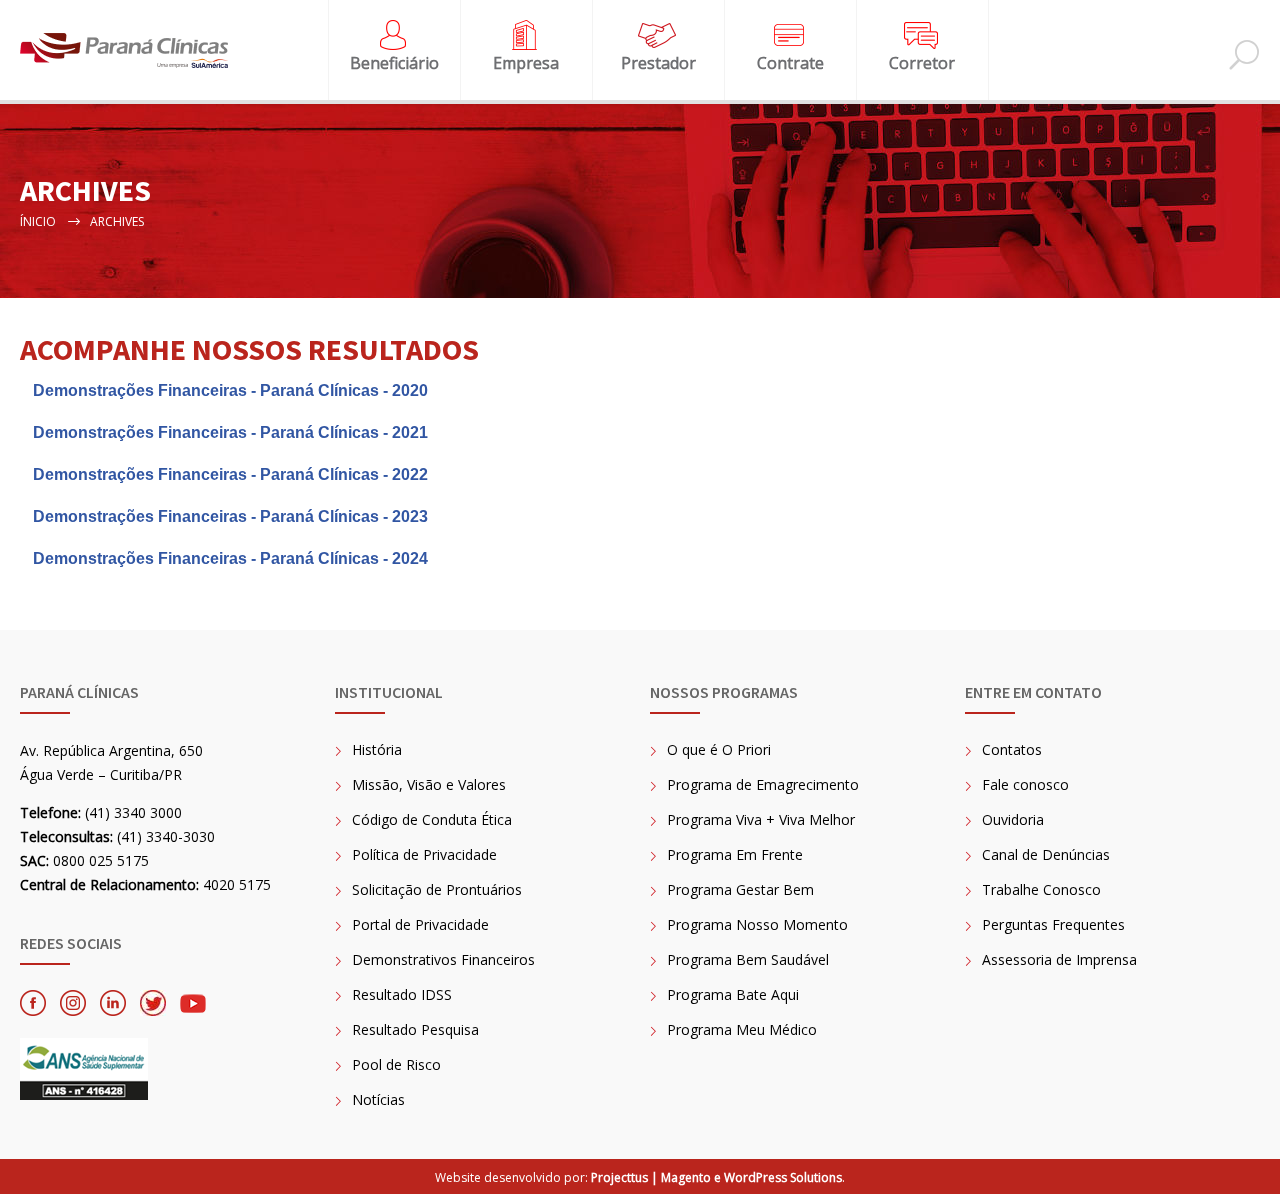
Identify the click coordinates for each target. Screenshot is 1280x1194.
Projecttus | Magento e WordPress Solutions (716, 1177)
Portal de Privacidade (420, 924)
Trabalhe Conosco (1041, 889)
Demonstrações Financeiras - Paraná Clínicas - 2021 (230, 432)
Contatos (1012, 749)
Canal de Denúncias (1046, 854)
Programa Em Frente (735, 854)
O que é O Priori (719, 749)
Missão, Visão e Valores (429, 784)
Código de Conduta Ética (432, 819)
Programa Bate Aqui (733, 994)
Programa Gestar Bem (740, 889)
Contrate (790, 63)
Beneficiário (394, 63)
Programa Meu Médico (742, 1029)
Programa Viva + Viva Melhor (761, 819)
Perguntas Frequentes (1053, 924)
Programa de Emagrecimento (763, 784)
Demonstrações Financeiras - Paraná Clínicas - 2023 (230, 516)
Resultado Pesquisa (415, 1029)
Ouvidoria (1013, 819)
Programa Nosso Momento (757, 924)
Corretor (922, 63)
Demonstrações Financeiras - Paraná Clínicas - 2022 (230, 474)
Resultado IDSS (402, 994)
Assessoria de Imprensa (1059, 959)
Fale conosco (1025, 784)
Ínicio (38, 221)
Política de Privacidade (424, 854)
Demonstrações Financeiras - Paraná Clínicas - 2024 (230, 558)
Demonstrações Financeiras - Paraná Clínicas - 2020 (230, 390)
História (377, 749)
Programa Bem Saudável (748, 959)
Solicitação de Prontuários (437, 889)
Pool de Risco (396, 1064)
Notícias (378, 1099)
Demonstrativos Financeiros (443, 959)
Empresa (526, 63)
